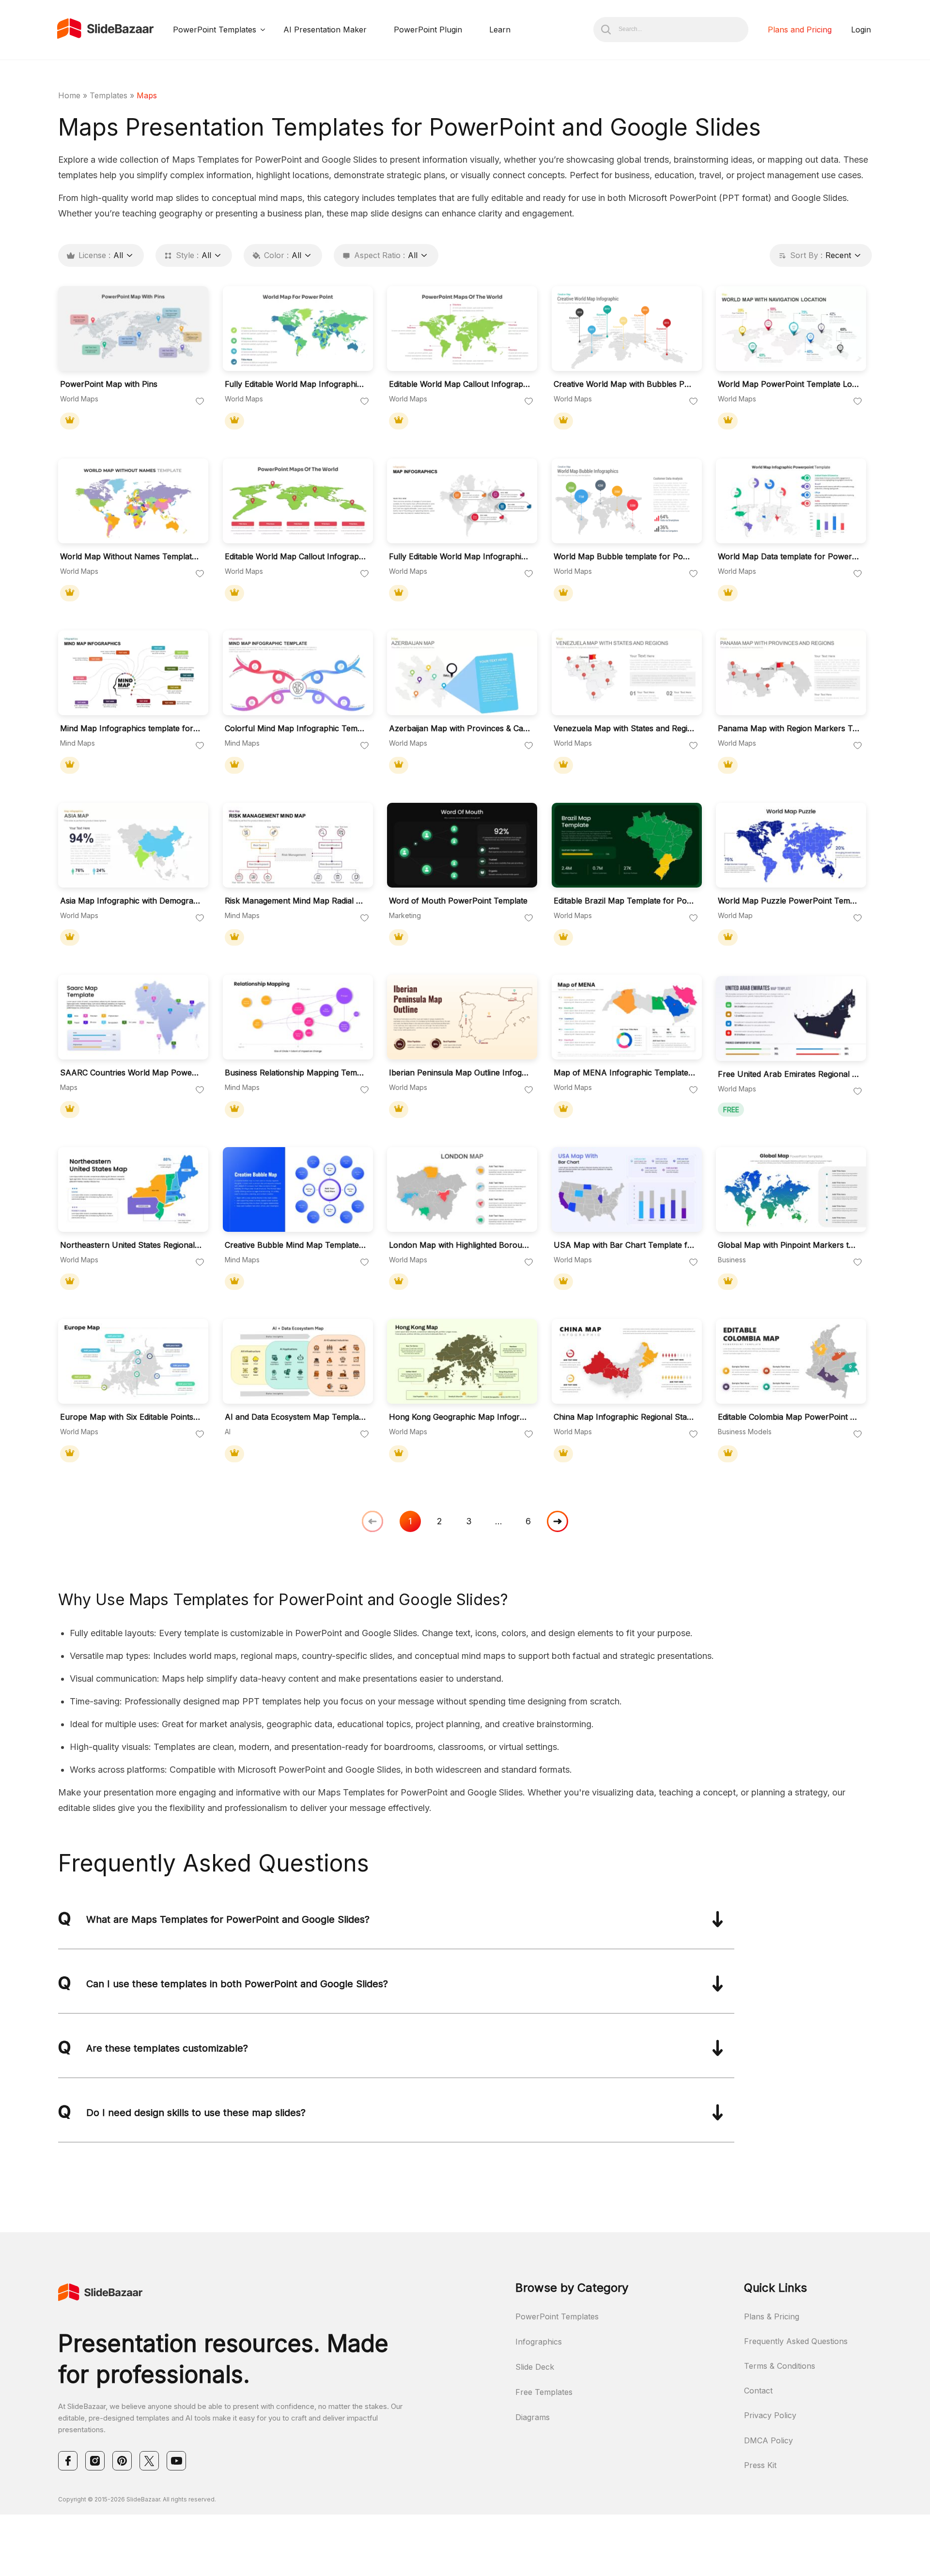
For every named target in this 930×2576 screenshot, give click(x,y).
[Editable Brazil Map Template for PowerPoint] (627, 845)
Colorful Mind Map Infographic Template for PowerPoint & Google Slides (295, 728)
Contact (758, 2391)
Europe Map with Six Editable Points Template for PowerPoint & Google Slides (131, 1417)
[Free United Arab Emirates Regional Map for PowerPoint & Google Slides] (791, 1019)
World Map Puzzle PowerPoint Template (789, 901)
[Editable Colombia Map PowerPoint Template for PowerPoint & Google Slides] (791, 1361)
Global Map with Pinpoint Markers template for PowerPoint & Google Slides (789, 1245)
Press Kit (760, 2465)
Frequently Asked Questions (796, 2341)
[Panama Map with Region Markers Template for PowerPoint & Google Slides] (791, 673)
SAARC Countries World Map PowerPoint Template (131, 1073)
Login (861, 30)
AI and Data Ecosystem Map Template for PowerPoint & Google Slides (295, 1417)
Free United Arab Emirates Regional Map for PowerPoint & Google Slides (789, 1074)
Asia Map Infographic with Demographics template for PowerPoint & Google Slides (131, 901)
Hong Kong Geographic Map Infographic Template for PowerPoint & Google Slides (460, 1417)
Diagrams (533, 2417)
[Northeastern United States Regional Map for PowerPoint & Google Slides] (133, 1189)
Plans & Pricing (772, 2316)
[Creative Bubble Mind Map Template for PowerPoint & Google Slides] (298, 1189)
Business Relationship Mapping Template (295, 1073)
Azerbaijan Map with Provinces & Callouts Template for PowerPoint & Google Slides (460, 728)
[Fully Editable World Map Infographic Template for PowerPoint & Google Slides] (298, 329)
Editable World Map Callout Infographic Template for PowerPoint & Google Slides (460, 384)
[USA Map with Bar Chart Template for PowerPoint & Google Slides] (627, 1189)
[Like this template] (200, 402)
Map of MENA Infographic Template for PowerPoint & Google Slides (624, 1073)
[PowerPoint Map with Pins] (133, 329)
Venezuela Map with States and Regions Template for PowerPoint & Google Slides (624, 728)
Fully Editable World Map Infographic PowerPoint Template (460, 557)
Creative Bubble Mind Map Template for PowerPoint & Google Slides (295, 1245)
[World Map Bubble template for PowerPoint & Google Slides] (627, 501)
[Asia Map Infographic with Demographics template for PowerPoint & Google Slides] (133, 845)
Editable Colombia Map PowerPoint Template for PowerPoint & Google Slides (789, 1417)
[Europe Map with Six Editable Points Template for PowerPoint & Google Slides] (133, 1361)
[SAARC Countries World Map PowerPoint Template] (133, 1017)
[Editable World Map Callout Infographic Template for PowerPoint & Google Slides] (462, 329)
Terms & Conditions (780, 2366)
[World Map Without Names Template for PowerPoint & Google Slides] (133, 501)
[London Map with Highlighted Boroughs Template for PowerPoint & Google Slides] (462, 1189)
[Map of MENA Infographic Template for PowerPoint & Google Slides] (627, 1017)
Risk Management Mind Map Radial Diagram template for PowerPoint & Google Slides (295, 901)
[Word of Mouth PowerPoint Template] (462, 845)
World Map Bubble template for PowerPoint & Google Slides (624, 557)
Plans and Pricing (800, 30)
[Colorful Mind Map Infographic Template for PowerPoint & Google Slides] (298, 673)
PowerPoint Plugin (428, 30)
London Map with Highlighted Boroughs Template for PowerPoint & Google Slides (460, 1245)
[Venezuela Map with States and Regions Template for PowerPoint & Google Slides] (627, 673)
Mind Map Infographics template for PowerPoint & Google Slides (131, 728)
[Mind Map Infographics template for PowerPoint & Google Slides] (133, 673)
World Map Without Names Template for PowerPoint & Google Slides (131, 557)
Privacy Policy (770, 2415)
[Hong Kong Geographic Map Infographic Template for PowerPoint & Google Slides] (462, 1361)
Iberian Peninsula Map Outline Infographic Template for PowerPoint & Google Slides (460, 1073)
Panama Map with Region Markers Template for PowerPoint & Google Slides (789, 728)
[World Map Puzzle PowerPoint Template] (791, 845)
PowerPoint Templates (215, 30)
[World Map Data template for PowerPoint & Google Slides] (791, 501)
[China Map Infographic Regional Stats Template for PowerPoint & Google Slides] (627, 1361)
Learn (500, 30)
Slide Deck (535, 2367)
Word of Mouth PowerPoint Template (458, 901)
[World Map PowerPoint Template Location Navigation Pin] (791, 329)
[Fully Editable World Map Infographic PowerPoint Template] (462, 501)
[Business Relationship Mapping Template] (298, 1017)
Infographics (539, 2342)
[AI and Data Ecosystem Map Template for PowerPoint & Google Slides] (298, 1361)
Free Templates (544, 2392)
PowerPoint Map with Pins (109, 384)
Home (69, 95)
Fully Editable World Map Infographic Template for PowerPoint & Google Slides (295, 384)
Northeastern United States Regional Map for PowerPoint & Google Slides (131, 1245)
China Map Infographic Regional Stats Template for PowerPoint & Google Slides (624, 1417)
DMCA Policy (768, 2440)
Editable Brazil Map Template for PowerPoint (624, 901)
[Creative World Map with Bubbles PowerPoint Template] (627, 329)
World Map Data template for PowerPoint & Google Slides (789, 557)
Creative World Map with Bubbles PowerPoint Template (624, 384)
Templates (108, 95)
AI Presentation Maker (325, 30)
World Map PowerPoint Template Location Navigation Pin (789, 384)
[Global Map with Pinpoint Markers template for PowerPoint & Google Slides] (791, 1189)
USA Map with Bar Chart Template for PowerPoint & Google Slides (624, 1245)
